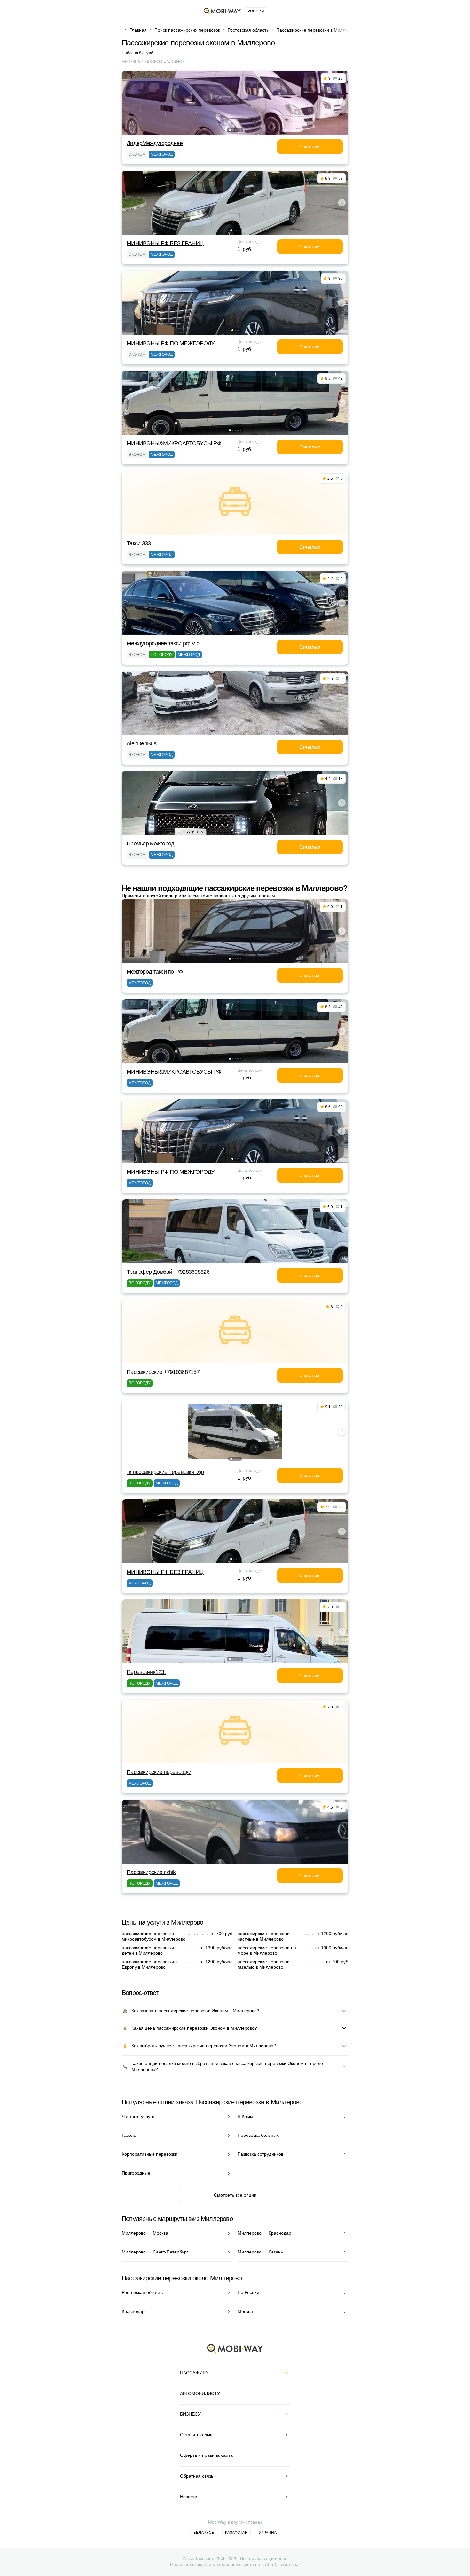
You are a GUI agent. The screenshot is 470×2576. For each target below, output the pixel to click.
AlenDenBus (141, 743)
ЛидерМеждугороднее (155, 143)
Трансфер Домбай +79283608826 (168, 1272)
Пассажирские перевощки (159, 1772)
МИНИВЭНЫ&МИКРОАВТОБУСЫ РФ (174, 443)
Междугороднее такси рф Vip (163, 643)
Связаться (310, 147)
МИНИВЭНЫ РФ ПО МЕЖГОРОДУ (171, 343)
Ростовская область (248, 30)
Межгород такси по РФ (155, 972)
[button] (230, 130)
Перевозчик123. (146, 1672)
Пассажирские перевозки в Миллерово (317, 30)
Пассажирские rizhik (151, 1872)
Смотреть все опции (235, 2195)
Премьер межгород (150, 844)
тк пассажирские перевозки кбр (165, 1472)
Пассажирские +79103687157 (163, 1372)
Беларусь (204, 2533)
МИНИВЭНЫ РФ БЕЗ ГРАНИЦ (165, 243)
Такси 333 (139, 543)
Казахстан (236, 2533)
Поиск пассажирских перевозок (187, 30)
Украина (268, 2533)
